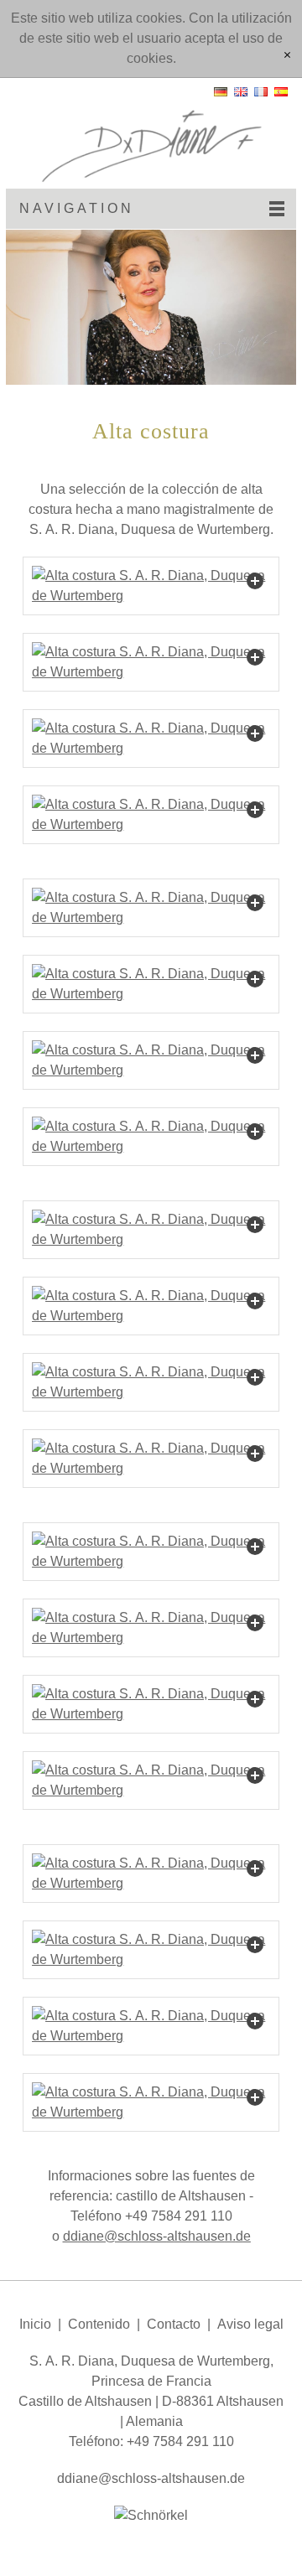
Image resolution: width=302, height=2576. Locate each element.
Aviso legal (250, 2324)
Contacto (174, 2324)
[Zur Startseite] (151, 133)
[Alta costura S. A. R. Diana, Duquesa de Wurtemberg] (151, 586)
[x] (287, 56)
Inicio (35, 2324)
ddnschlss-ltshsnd (153, 2236)
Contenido (99, 2324)
